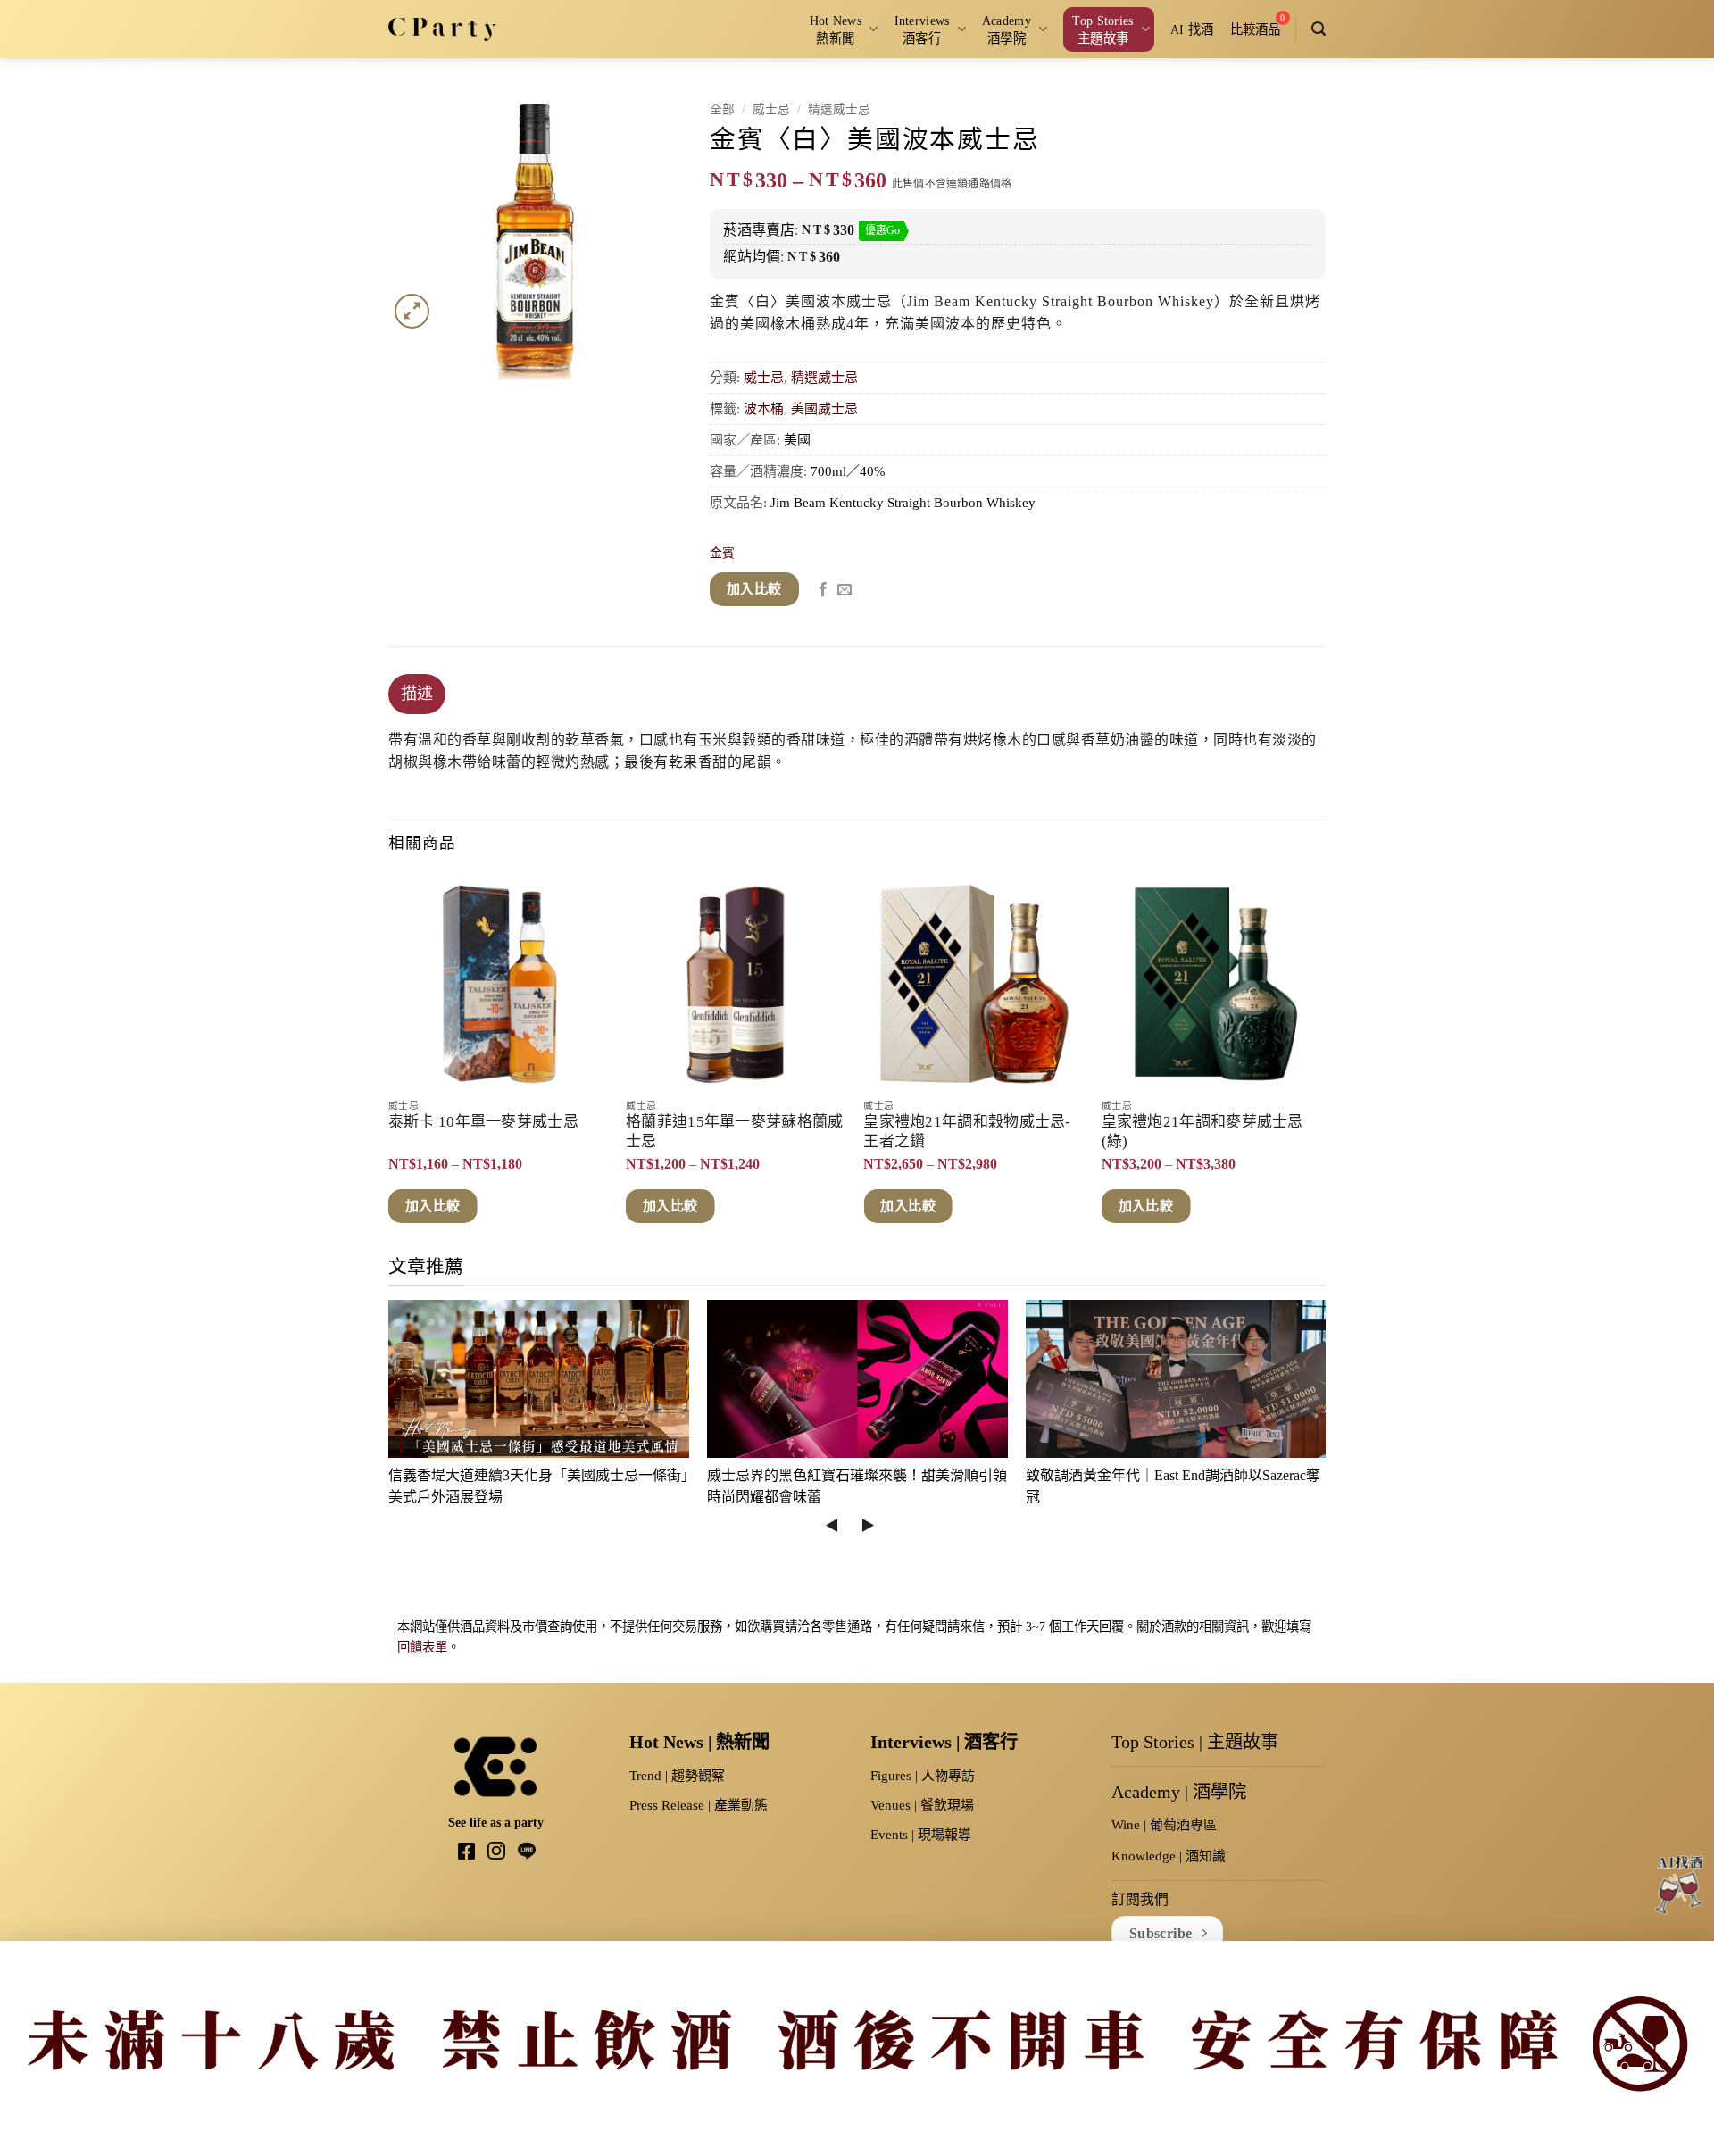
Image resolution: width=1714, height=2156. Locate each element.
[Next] (1320, 1062)
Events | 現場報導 (921, 1835)
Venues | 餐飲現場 (922, 1805)
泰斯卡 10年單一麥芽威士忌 (483, 1122)
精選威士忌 (839, 109)
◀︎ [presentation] (832, 1525)
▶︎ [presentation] (868, 1525)
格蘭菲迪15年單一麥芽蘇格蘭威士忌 (735, 1132)
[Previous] (389, 1062)
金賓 (722, 553)
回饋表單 (422, 1647)
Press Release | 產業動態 (699, 1805)
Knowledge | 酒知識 (1169, 1856)
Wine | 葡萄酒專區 (1164, 1825)
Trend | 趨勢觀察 (677, 1776)
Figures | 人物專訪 (923, 1776)
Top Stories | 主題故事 (1195, 1742)
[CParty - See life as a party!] (442, 29)
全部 (722, 109)
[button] (1319, 29)
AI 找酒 (1192, 29)
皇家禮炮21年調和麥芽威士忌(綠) (1202, 1132)
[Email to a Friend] (845, 590)
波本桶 (764, 409)
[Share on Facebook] (823, 590)
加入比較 (754, 589)
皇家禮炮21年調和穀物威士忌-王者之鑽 (967, 1132)
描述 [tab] (417, 694)
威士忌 (771, 109)
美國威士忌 (824, 409)
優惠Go (882, 230)
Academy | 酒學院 (1179, 1792)
